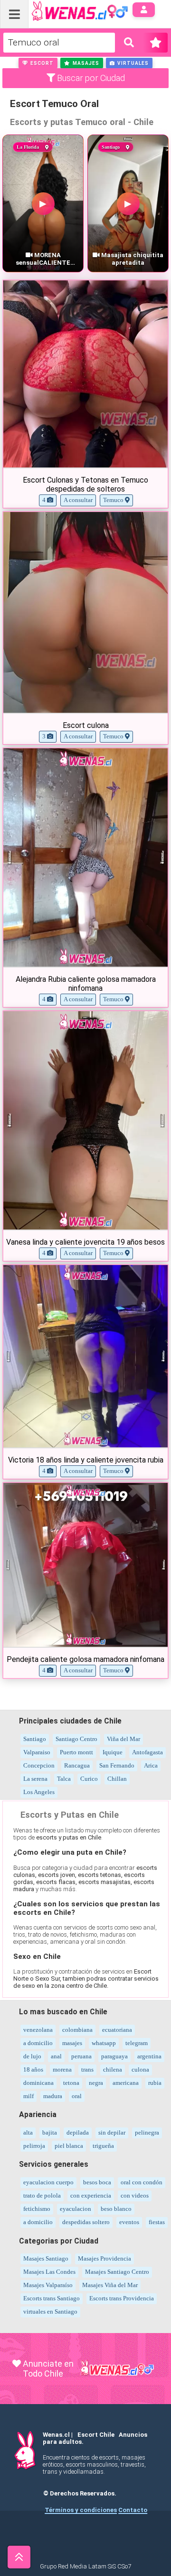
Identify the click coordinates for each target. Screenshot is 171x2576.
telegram (137, 2043)
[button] (38, 63)
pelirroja (34, 2146)
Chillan (117, 1779)
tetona (71, 2083)
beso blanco (116, 2209)
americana (126, 2083)
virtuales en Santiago (50, 2311)
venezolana (38, 2030)
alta (28, 2132)
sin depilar (112, 2132)
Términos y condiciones (81, 2510)
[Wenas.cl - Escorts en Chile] (65, 10)
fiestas (157, 2222)
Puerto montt (76, 1752)
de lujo (32, 2056)
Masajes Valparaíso (48, 2285)
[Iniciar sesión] (144, 10)
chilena (113, 2069)
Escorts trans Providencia (122, 2298)
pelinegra (147, 2132)
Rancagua (77, 1765)
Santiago (35, 1739)
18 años (33, 2069)
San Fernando (117, 1765)
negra (96, 2083)
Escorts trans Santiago (52, 2298)
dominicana (38, 2083)
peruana (81, 2056)
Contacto (133, 2510)
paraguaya (114, 2056)
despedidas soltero (86, 2222)
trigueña (103, 2146)
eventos (129, 2222)
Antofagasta (147, 1752)
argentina (149, 2056)
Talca (64, 1779)
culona (140, 2069)
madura (53, 2096)
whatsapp (104, 2043)
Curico (89, 1779)
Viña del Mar (123, 1739)
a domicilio (38, 2043)
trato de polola (42, 2195)
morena (62, 2069)
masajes (72, 2043)
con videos (135, 2195)
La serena (35, 1779)
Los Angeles (39, 1792)
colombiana (77, 2030)
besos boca (97, 2182)
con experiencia (91, 2195)
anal (56, 2056)
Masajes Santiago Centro (117, 2272)
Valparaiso (37, 1752)
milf (28, 2096)
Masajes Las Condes (49, 2272)
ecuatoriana (117, 2030)
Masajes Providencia (104, 2258)
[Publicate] (155, 43)
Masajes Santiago (46, 2258)
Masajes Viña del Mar (110, 2285)
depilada (78, 2132)
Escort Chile (96, 2435)
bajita (50, 2132)
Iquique (113, 1752)
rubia (155, 2083)
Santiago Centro (76, 1739)
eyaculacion (76, 2209)
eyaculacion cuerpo (48, 2182)
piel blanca (69, 2146)
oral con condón (142, 2182)
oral (77, 2096)
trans (87, 2069)
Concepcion (39, 1765)
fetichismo (37, 2209)
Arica (151, 1765)
